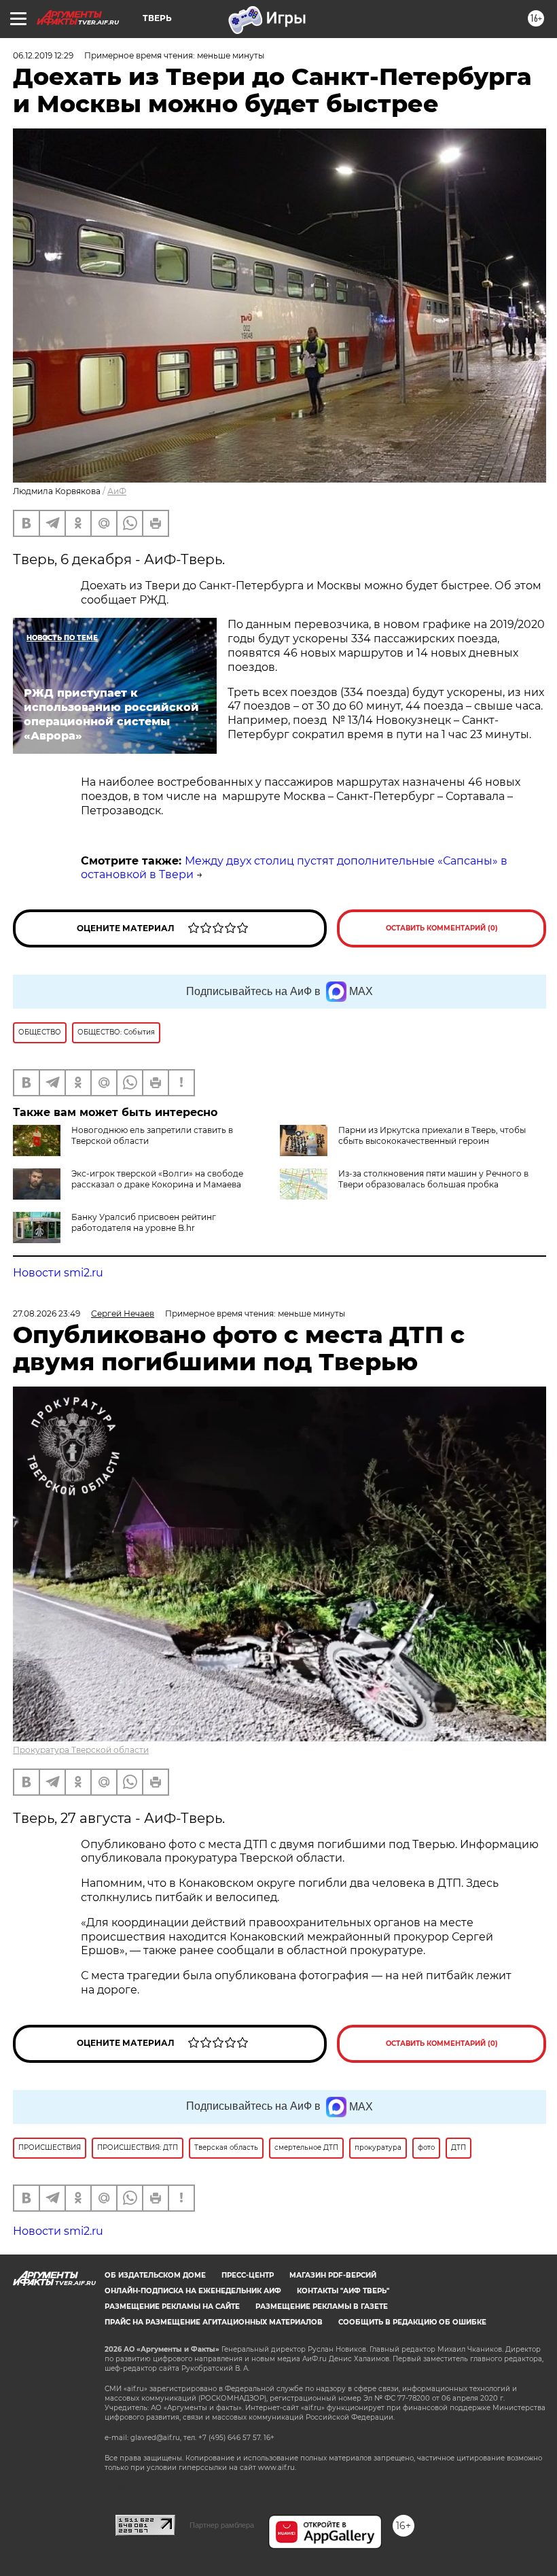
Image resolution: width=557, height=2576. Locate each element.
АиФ (117, 491)
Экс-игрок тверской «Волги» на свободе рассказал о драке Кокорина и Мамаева (157, 1179)
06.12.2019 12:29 (43, 55)
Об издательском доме (155, 2275)
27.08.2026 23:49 (47, 1313)
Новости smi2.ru (58, 1273)
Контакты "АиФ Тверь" (343, 2291)
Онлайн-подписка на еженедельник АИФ (193, 2291)
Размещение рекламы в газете (322, 2307)
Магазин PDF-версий (333, 2275)
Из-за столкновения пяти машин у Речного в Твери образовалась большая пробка (433, 1179)
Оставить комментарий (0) (442, 928)
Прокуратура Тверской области (81, 1750)
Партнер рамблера (222, 2525)
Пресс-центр (248, 2275)
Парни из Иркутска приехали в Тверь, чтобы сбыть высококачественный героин (432, 1135)
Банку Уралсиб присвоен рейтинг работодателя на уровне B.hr (144, 1222)
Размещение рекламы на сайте (172, 2307)
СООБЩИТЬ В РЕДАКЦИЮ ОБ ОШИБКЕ (412, 2322)
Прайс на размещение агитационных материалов (214, 2322)
